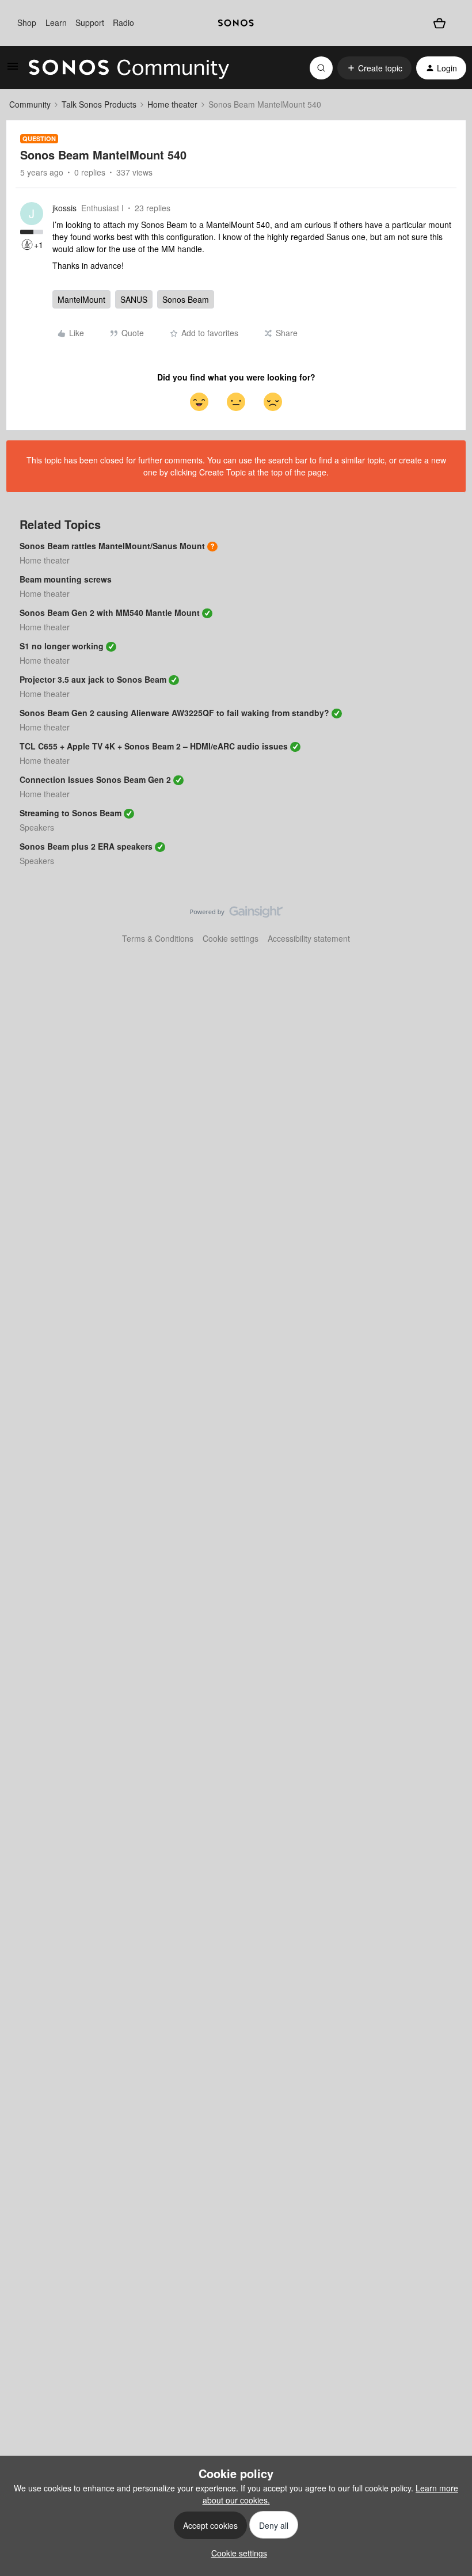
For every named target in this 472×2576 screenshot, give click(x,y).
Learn (56, 22)
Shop (27, 22)
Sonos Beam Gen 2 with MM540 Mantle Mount (110, 612)
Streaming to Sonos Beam (71, 813)
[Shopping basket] (439, 23)
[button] (13, 70)
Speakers (37, 827)
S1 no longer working (62, 646)
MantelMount (81, 299)
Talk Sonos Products (99, 104)
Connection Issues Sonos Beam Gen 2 (95, 779)
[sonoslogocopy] (236, 23)
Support (90, 22)
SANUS (134, 299)
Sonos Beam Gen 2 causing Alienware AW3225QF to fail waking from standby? (174, 713)
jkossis (64, 208)
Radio (123, 22)
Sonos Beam (186, 299)
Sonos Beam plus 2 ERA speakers (86, 846)
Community (30, 104)
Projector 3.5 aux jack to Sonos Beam (93, 679)
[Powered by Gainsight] (236, 915)
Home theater (172, 104)
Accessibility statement (309, 938)
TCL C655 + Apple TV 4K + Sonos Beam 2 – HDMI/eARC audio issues (154, 746)
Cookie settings (231, 938)
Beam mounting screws (66, 579)
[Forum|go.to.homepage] (129, 68)
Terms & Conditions (158, 938)
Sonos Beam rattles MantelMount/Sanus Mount (112, 546)
